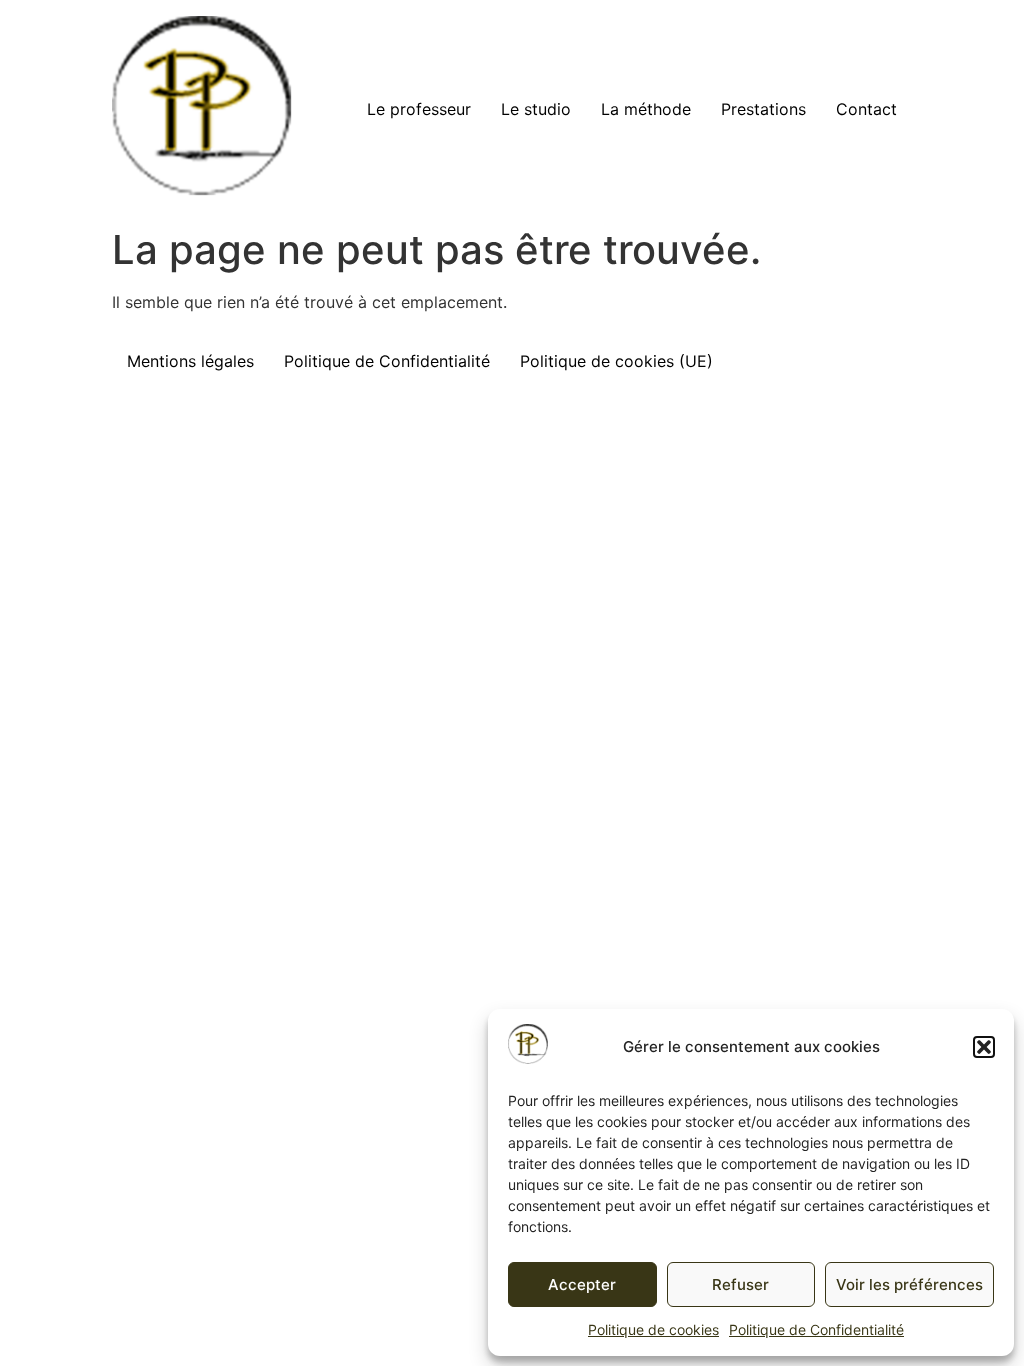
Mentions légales (190, 361)
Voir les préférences (909, 1284)
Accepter (582, 1284)
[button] (984, 1047)
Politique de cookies (653, 1329)
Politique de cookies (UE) (616, 361)
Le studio (536, 109)
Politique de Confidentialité (816, 1329)
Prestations (763, 109)
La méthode (646, 109)
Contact (866, 109)
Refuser (740, 1284)
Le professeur (419, 109)
